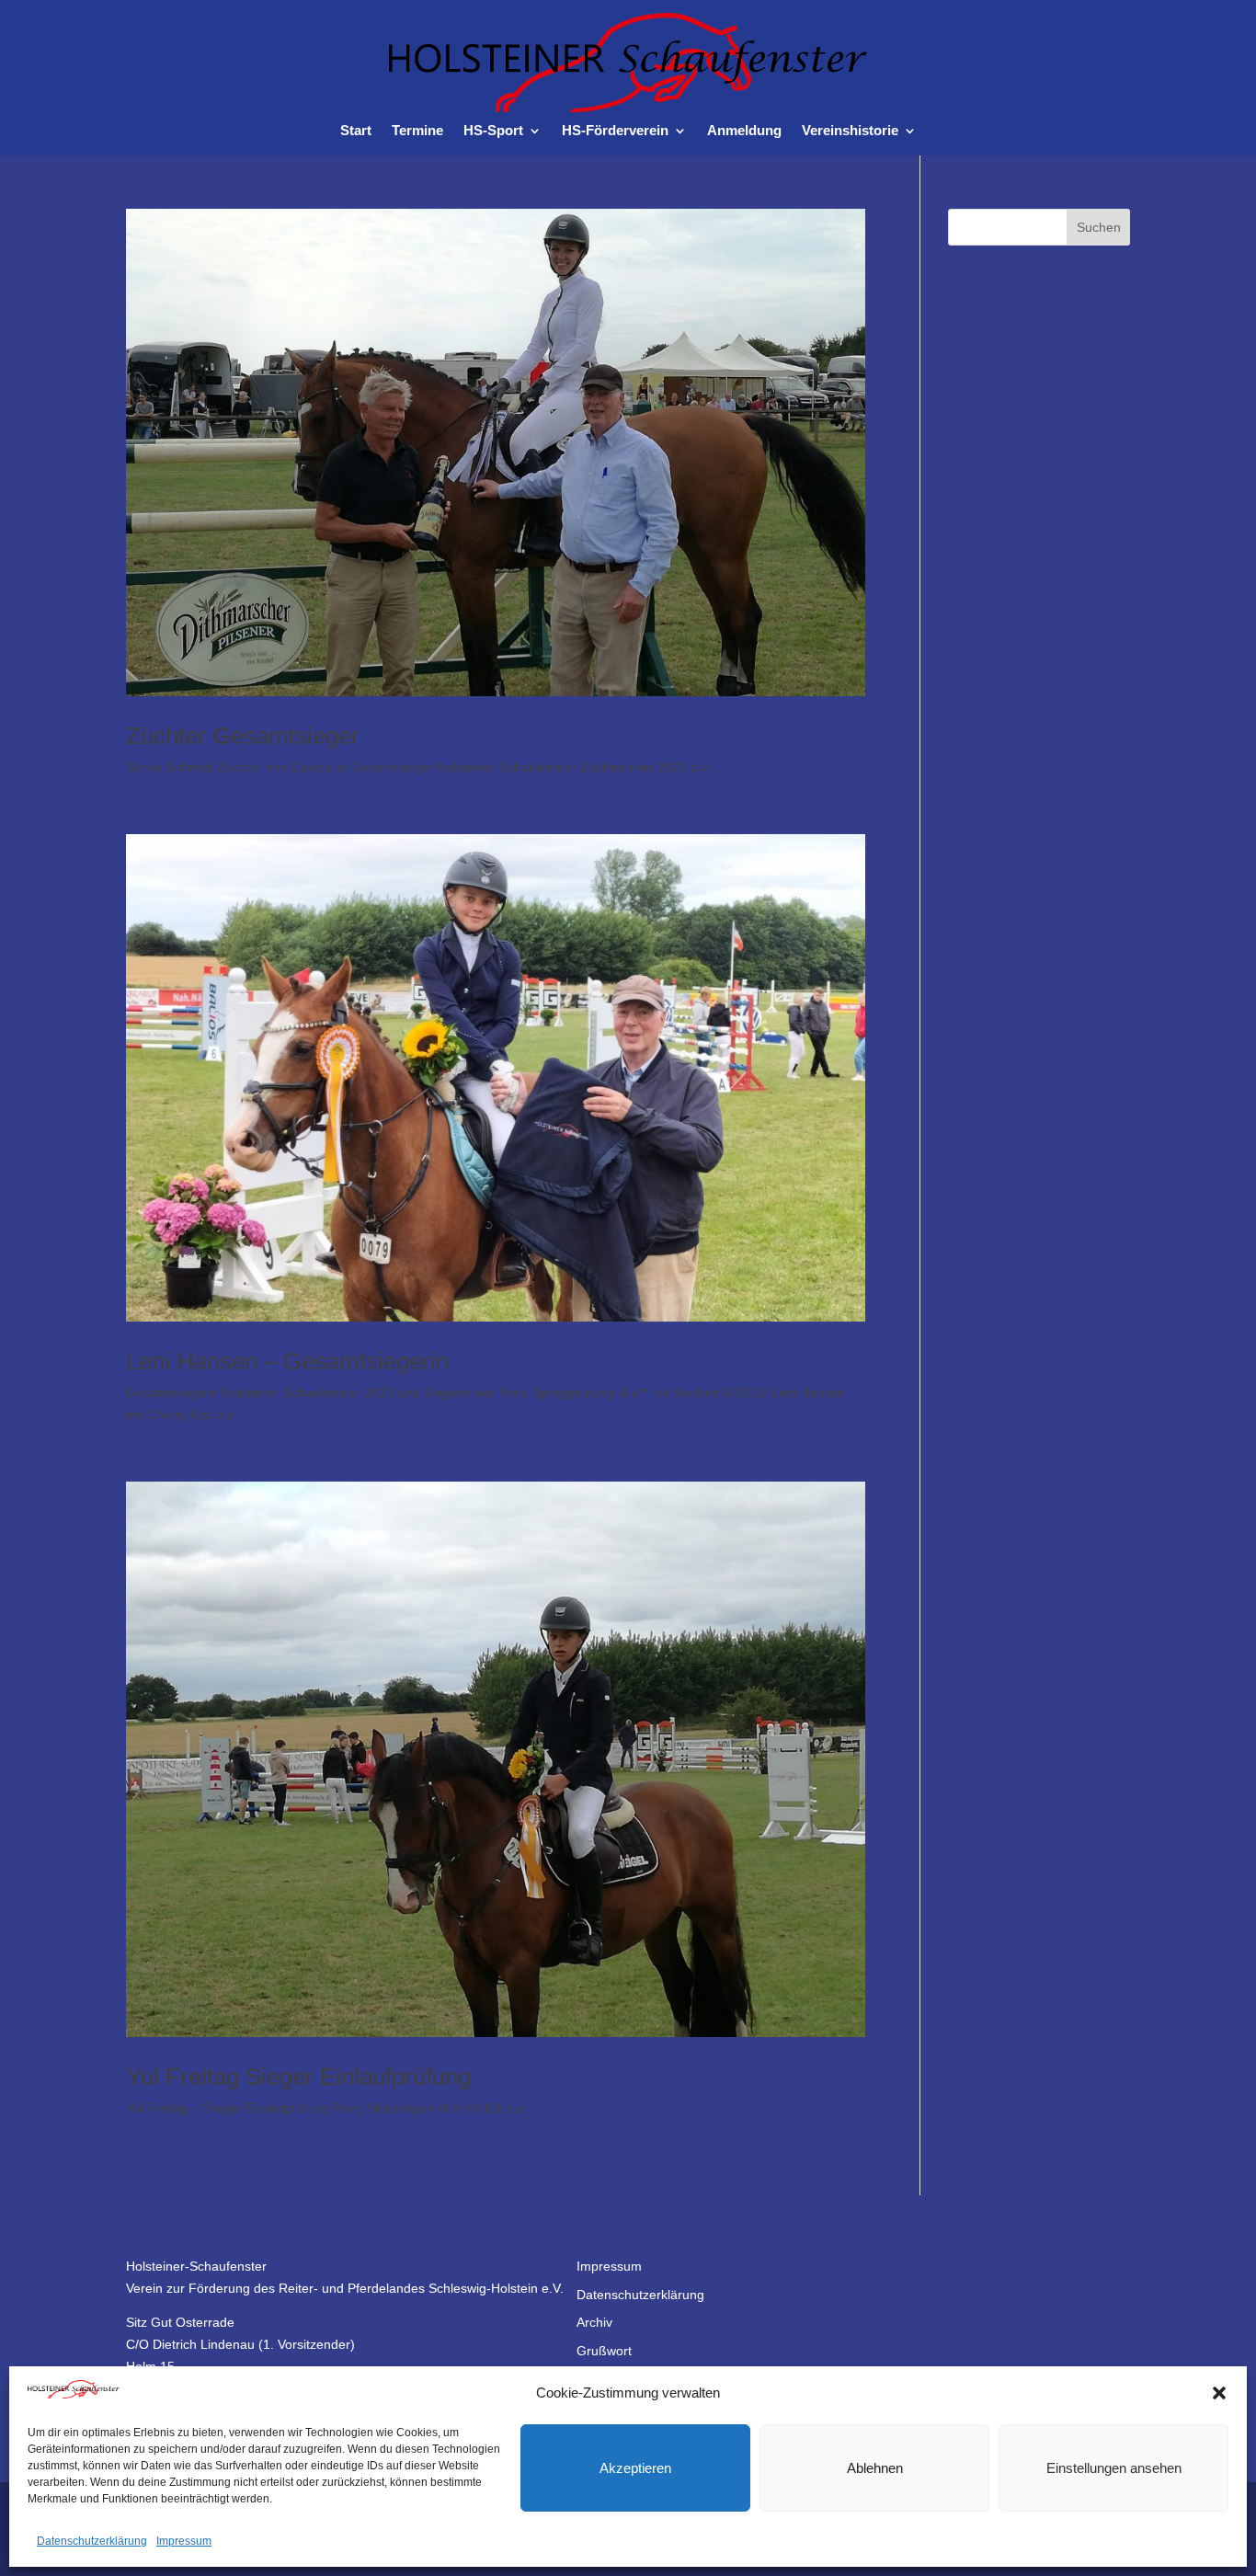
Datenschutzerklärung (92, 2541)
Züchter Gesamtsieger (243, 736)
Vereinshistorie (850, 131)
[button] (1219, 2393)
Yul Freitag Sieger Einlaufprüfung (298, 2077)
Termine (417, 131)
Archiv (594, 2322)
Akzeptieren (635, 2468)
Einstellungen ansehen (1114, 2468)
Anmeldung (744, 131)
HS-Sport (493, 131)
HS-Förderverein (615, 131)
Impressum (184, 2541)
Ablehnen (875, 2468)
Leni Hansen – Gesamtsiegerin (287, 1361)
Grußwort (604, 2351)
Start (356, 131)
